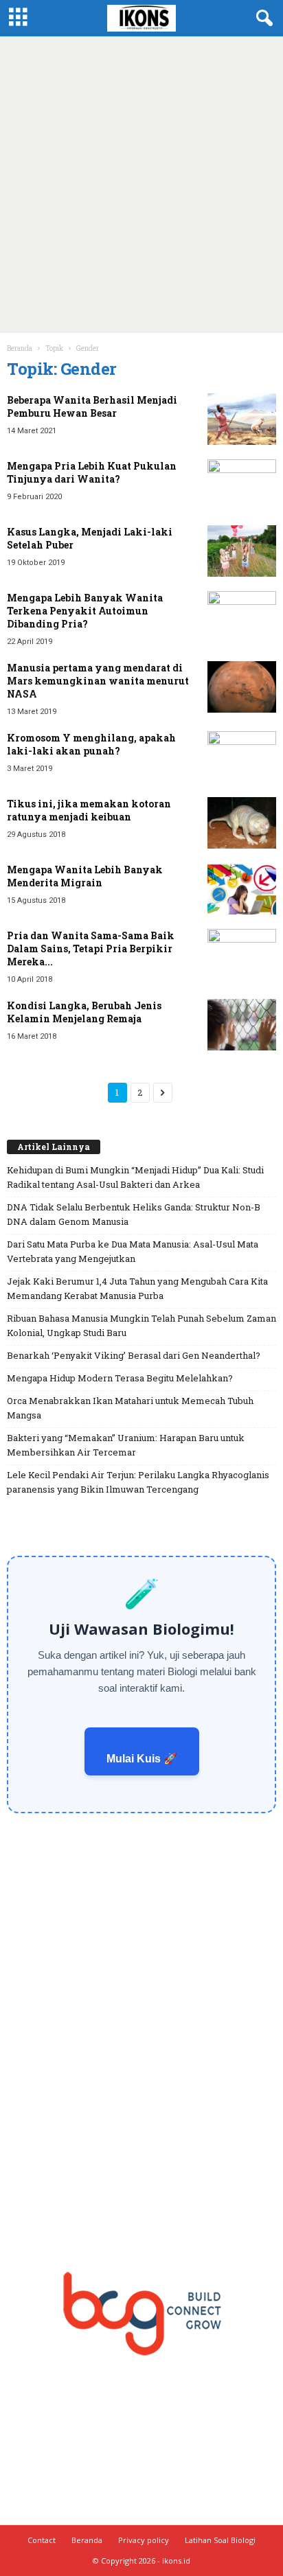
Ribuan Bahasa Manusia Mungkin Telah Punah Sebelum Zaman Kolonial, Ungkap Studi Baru (141, 1325)
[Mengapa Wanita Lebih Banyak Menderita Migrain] (242, 889)
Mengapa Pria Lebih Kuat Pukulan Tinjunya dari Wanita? (92, 472)
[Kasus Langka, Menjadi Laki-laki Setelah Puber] (242, 551)
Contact (42, 2540)
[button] (262, 19)
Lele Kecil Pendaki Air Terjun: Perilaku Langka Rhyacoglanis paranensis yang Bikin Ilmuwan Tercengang (138, 1482)
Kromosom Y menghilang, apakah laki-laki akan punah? (91, 744)
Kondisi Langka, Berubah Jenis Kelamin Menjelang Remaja (84, 1012)
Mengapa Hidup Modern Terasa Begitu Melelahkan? (120, 1378)
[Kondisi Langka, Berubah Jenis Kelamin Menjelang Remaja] (242, 1025)
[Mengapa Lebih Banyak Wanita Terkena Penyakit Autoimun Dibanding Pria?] (242, 617)
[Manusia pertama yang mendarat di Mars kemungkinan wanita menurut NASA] (242, 687)
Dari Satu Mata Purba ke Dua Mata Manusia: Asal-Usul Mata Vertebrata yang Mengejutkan (133, 1251)
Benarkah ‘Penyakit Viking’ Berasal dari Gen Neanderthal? (134, 1355)
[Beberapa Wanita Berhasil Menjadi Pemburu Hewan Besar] (242, 419)
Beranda (20, 348)
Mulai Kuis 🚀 (142, 1759)
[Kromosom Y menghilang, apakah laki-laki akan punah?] (242, 757)
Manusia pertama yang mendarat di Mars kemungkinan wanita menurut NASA (98, 681)
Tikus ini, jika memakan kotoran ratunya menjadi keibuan (89, 810)
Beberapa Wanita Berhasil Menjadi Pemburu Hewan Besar (92, 406)
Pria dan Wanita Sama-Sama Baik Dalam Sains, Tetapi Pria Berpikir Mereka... (91, 948)
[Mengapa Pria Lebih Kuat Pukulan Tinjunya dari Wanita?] (242, 485)
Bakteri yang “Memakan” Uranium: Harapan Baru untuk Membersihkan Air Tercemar (126, 1445)
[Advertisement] (141, 185)
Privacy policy (144, 2540)
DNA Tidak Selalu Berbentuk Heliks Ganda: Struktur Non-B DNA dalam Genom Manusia (134, 1214)
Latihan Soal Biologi (220, 2540)
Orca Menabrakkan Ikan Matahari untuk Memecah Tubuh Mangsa (130, 1408)
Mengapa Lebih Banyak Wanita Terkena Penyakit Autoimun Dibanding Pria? (85, 611)
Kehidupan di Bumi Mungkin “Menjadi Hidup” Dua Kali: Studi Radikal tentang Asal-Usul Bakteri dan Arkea (135, 1177)
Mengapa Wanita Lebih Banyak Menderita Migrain (85, 876)
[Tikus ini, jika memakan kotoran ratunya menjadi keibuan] (242, 823)
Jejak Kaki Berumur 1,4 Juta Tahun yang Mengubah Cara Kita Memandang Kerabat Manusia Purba (137, 1288)
